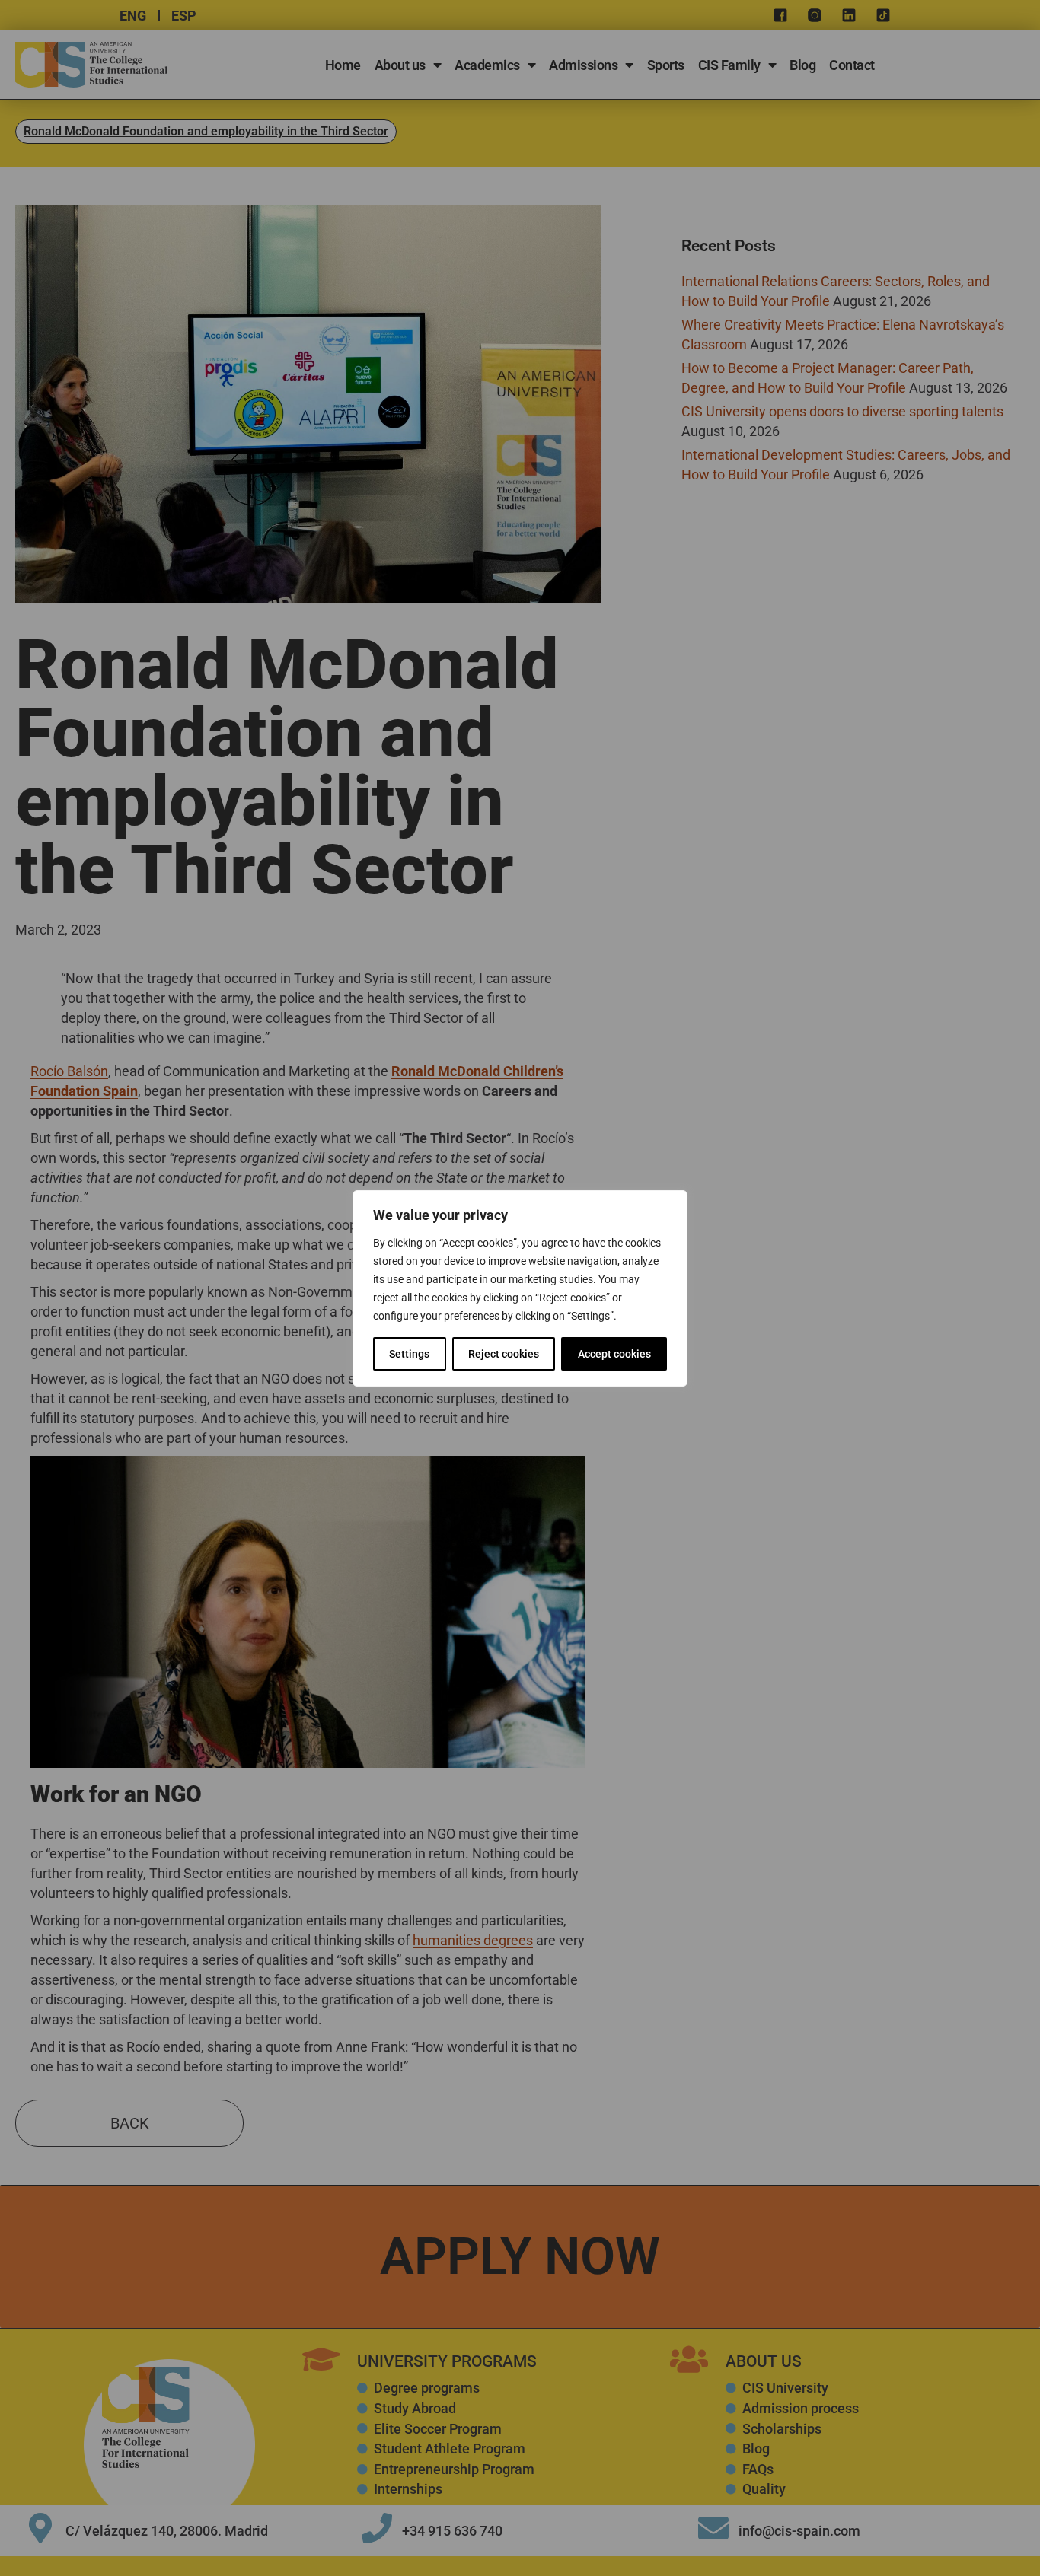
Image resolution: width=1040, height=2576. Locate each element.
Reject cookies (504, 1354)
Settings (409, 1354)
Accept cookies (614, 1354)
